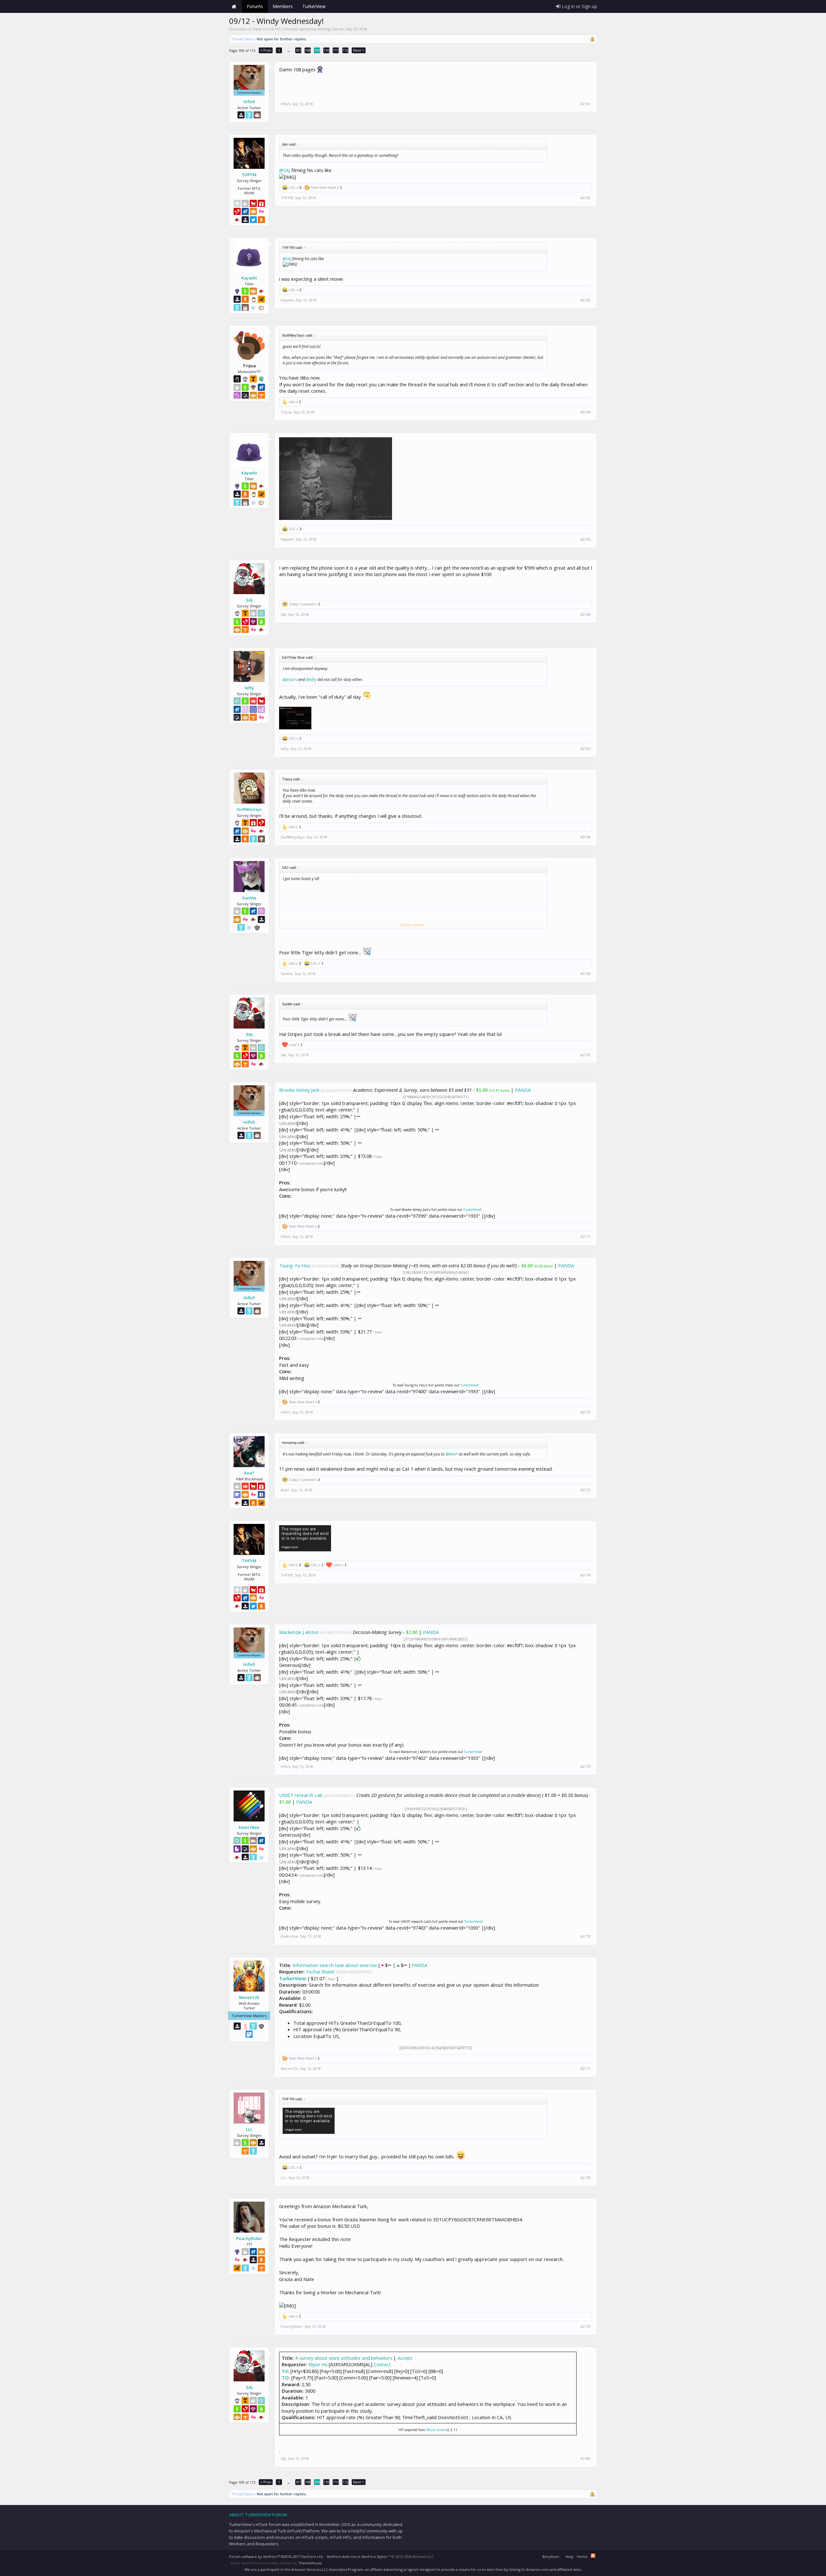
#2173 (585, 1490)
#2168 (585, 837)
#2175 (585, 1767)
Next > (359, 50)
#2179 (585, 2327)
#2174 (585, 1575)
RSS (593, 2556)
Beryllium (551, 2556)
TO (285, 2378)
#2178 (585, 2178)
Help (570, 2556)
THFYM (249, 175)
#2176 (585, 1936)
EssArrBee (249, 1827)
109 (317, 50)
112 (346, 50)
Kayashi (249, 278)
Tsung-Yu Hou (295, 1265)
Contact (382, 2364)
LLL (249, 2129)
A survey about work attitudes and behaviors (344, 2358)
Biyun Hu (318, 2364)
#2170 (585, 1055)
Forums (255, 6)
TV (285, 2371)
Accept (405, 2358)
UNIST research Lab (301, 1795)
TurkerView (472, 1210)
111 (336, 50)
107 (298, 50)
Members (283, 6)
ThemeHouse (310, 2563)
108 (308, 50)
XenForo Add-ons (342, 2556)
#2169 (585, 974)
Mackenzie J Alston (299, 1632)
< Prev (266, 50)
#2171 (585, 1237)
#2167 (585, 749)
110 (327, 50)
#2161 (585, 104)
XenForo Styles (374, 2556)
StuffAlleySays (249, 809)
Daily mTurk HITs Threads (275, 29)
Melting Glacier (331, 29)
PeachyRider (249, 2238)
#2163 (585, 300)
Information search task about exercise (335, 1965)
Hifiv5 (249, 102)
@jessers (290, 679)
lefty (249, 688)
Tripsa (286, 412)
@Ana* (452, 1454)
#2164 (585, 412)
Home (234, 6)
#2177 (585, 2069)
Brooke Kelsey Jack (299, 1090)
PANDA (523, 1090)
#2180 (585, 2459)
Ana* (249, 1473)
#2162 (585, 198)
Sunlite (249, 898)
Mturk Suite (436, 2430)
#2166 (585, 614)
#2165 (585, 539)
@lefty (311, 679)
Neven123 (249, 1997)
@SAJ (285, 170)
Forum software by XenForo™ (276, 2556)
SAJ (249, 600)
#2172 (585, 1412)
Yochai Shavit (320, 1972)
